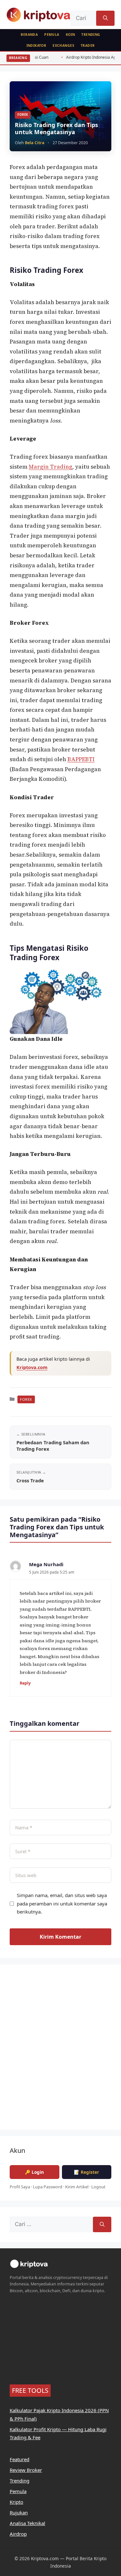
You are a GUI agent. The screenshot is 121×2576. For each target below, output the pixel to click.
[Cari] (105, 18)
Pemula (52, 35)
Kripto (16, 2502)
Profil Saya (20, 2187)
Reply (25, 1683)
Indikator (36, 45)
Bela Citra (35, 143)
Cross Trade (30, 1480)
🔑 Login (34, 2172)
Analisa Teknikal (27, 2523)
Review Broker (26, 2470)
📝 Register (86, 2172)
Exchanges (63, 45)
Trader (88, 45)
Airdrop (18, 2534)
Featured (20, 2459)
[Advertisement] (60, 2051)
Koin (71, 35)
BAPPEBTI (81, 759)
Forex (23, 115)
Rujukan (19, 2512)
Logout (98, 2187)
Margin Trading (50, 467)
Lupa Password (48, 2187)
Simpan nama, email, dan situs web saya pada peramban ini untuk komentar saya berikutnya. (62, 1903)
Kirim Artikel (77, 2187)
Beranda (29, 35)
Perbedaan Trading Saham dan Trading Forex (53, 1446)
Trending (91, 35)
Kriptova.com (32, 1367)
